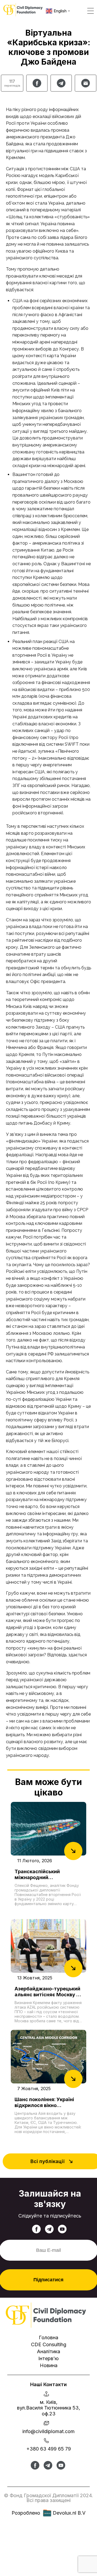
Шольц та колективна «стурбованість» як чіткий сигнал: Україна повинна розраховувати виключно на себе (48, 224)
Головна (48, 2337)
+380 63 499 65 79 (49, 2449)
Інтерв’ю (48, 2358)
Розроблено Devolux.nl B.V (48, 2513)
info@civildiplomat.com (48, 2431)
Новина (49, 2365)
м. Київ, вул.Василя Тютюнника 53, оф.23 (48, 2408)
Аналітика (48, 2351)
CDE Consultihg (49, 2344)
